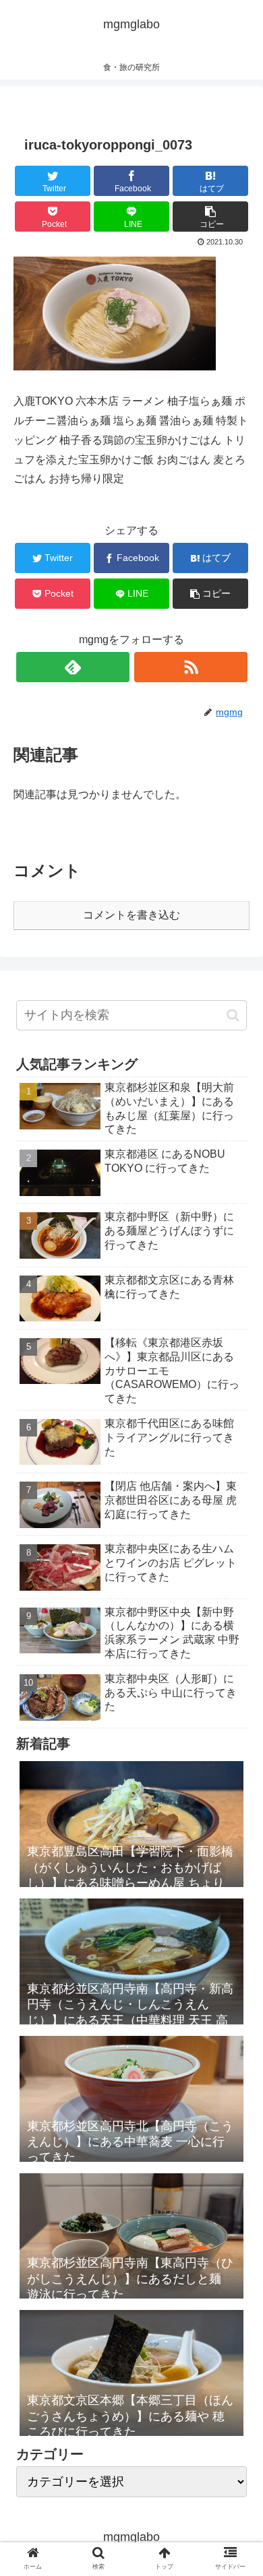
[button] (233, 1015)
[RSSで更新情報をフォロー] (191, 667)
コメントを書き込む (131, 915)
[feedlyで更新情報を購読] (73, 667)
